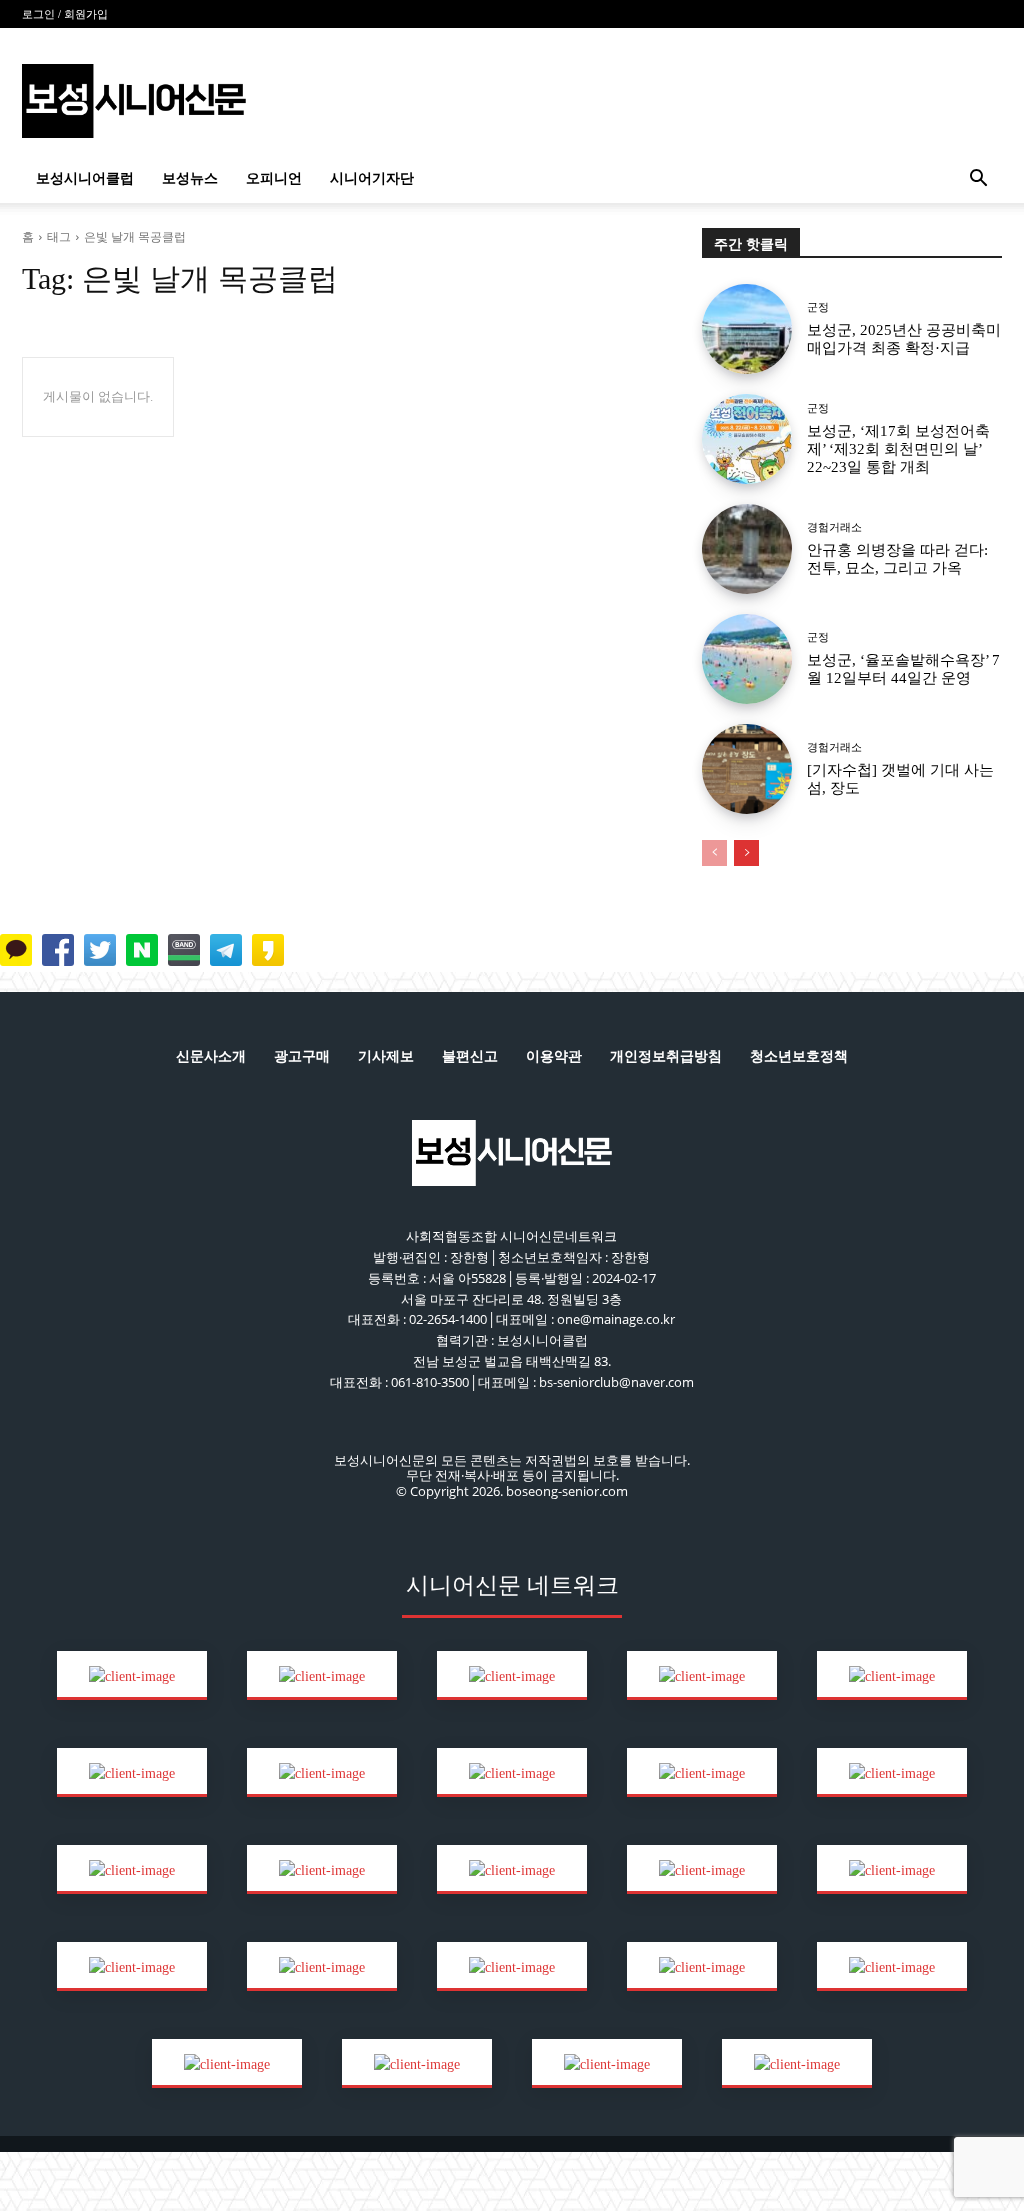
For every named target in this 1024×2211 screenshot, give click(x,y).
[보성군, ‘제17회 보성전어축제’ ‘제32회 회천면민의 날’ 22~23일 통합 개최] (747, 439)
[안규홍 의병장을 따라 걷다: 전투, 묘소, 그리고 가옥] (747, 549)
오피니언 (274, 178)
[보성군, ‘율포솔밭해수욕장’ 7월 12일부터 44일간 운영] (747, 659)
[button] (978, 180)
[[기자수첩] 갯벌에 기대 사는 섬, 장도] (747, 769)
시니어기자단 (372, 178)
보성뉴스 (190, 178)
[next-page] (746, 853)
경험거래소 (834, 527)
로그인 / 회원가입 (65, 14)
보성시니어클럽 (85, 178)
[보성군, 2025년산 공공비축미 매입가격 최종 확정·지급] (747, 329)
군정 (818, 307)
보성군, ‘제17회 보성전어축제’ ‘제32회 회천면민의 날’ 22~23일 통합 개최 (898, 449)
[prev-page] (714, 853)
